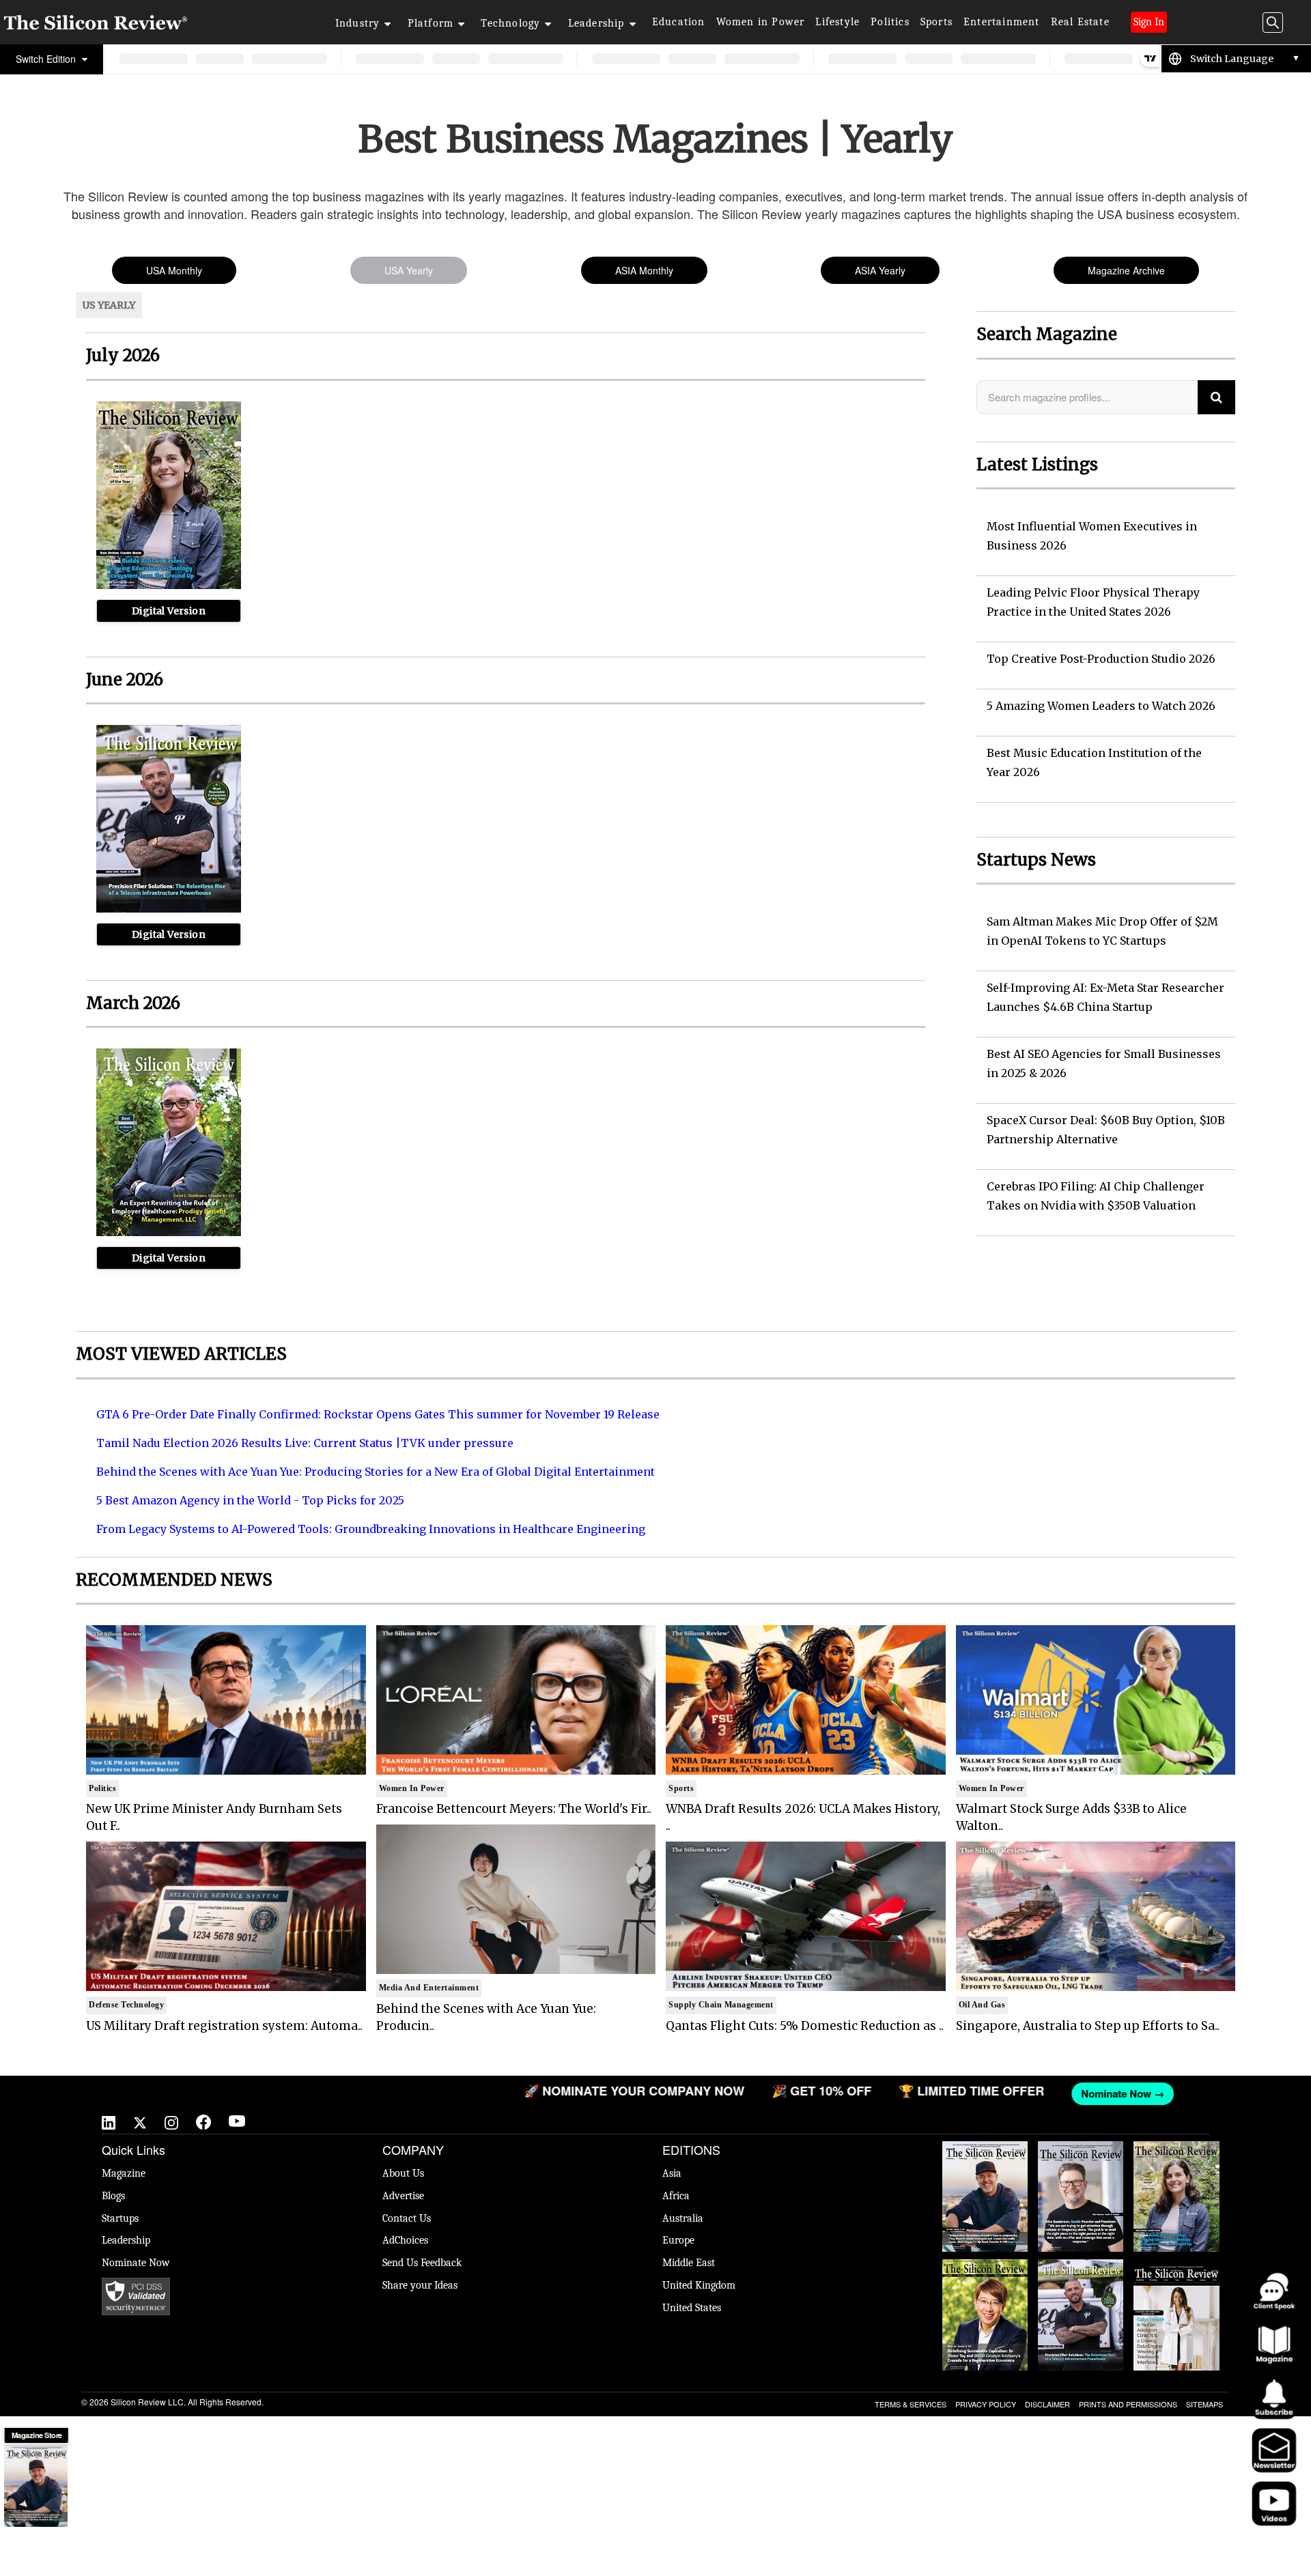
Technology (510, 23)
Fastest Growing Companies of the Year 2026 (1176, 2162)
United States (692, 2308)
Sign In (1149, 22)
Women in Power (761, 22)
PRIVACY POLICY (986, 2404)
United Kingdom (699, 2285)
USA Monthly (174, 270)
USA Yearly (409, 270)
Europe (678, 2240)
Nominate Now (136, 2263)
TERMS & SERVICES (911, 2404)
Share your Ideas (420, 2285)
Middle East (689, 2263)
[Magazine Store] (36, 2486)
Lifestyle (837, 22)
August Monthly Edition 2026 (985, 2155)
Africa (676, 2196)
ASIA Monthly (644, 270)
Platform (431, 23)
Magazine (124, 2173)
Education (679, 22)
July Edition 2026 (985, 2266)
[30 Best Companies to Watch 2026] (169, 1233)
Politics (890, 22)
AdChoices (405, 2240)
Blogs (113, 2196)
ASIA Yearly (880, 270)
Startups (120, 2218)
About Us (403, 2173)
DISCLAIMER (1047, 2404)
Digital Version (169, 611)
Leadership (596, 23)
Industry (358, 23)
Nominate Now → (959, 2093)
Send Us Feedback (422, 2263)
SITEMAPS (1204, 2404)
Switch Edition (47, 59)
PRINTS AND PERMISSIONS (1128, 2404)
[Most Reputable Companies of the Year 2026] (169, 909)
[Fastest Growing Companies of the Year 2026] (169, 586)
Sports (936, 22)
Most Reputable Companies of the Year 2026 (1081, 2280)
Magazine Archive (1126, 270)
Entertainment (1002, 22)
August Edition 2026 (1081, 2155)
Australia (683, 2218)
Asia (672, 2173)
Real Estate (1080, 22)
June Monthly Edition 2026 (1176, 2273)
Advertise (403, 2196)
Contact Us (407, 2218)
